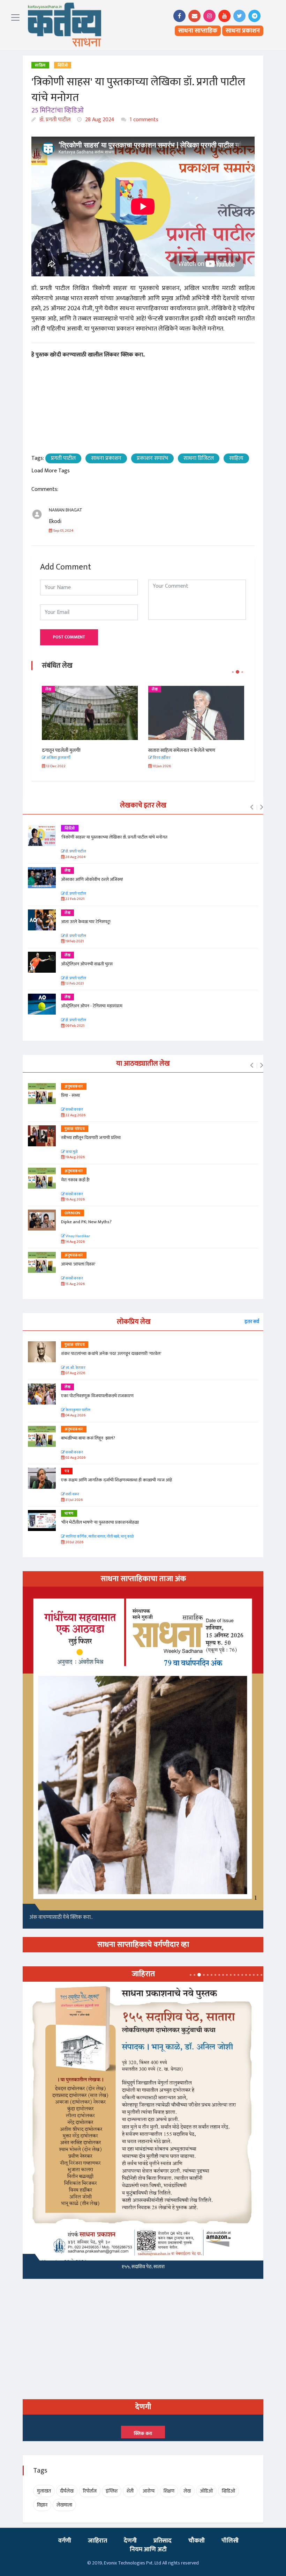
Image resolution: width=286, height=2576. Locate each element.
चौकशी (197, 2541)
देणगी (130, 2541)
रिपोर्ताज (90, 2491)
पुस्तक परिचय (75, 1129)
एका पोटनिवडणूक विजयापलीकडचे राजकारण (97, 1396)
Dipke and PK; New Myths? (86, 1222)
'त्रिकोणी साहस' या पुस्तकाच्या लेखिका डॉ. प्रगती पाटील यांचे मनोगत (115, 837)
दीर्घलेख (67, 2491)
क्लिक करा (143, 2433)
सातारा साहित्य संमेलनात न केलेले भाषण (182, 750)
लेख (48, 689)
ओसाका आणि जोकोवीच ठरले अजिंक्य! (92, 879)
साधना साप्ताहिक (198, 31)
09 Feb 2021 (74, 1026)
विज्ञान (42, 2505)
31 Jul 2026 (74, 1500)
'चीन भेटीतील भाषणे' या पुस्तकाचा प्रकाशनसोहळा (100, 1522)
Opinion (73, 1213)
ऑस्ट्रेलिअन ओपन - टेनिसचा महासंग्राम (92, 1006)
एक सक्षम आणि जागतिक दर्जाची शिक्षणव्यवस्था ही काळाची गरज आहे (116, 1480)
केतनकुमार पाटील (78, 1410)
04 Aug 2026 (75, 1416)
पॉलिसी (230, 2541)
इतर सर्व (252, 1322)
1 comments (143, 120)
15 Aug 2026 (75, 1284)
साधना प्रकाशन (243, 31)
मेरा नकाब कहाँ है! (75, 1180)
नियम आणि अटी (148, 2549)
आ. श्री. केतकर (75, 1368)
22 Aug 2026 (75, 1115)
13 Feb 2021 (74, 984)
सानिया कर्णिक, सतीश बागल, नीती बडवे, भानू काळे (99, 1537)
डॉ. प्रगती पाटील (54, 120)
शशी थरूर (72, 1494)
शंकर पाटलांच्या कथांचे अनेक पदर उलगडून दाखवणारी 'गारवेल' (111, 1354)
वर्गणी (65, 2541)
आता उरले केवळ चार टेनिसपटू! (86, 922)
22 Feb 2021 (74, 899)
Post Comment (69, 637)
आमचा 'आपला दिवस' (78, 1264)
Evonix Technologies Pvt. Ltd (133, 2563)
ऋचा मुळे (71, 1152)
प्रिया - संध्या (70, 1095)
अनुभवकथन (74, 1087)
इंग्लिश (112, 2491)
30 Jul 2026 (74, 1542)
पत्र (67, 1471)
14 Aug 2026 (75, 1242)
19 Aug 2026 (75, 1157)
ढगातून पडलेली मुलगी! (61, 750)
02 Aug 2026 (75, 1458)
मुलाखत (44, 2491)
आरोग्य (149, 2491)
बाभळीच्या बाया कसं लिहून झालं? (89, 1438)
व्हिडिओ (63, 65)
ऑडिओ (206, 2491)
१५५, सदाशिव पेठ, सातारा (143, 2267)
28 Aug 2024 (99, 120)
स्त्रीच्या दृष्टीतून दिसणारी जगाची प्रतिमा (91, 1138)
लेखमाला (64, 2505)
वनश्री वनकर (74, 1110)
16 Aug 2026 (75, 1200)
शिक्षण (169, 2491)
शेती (130, 2491)
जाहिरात (97, 2541)
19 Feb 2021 (74, 941)
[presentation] (252, 807)
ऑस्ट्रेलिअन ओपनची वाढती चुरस (87, 964)
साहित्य (40, 65)
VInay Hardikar (77, 1236)
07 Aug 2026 (75, 1373)
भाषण (69, 1514)
